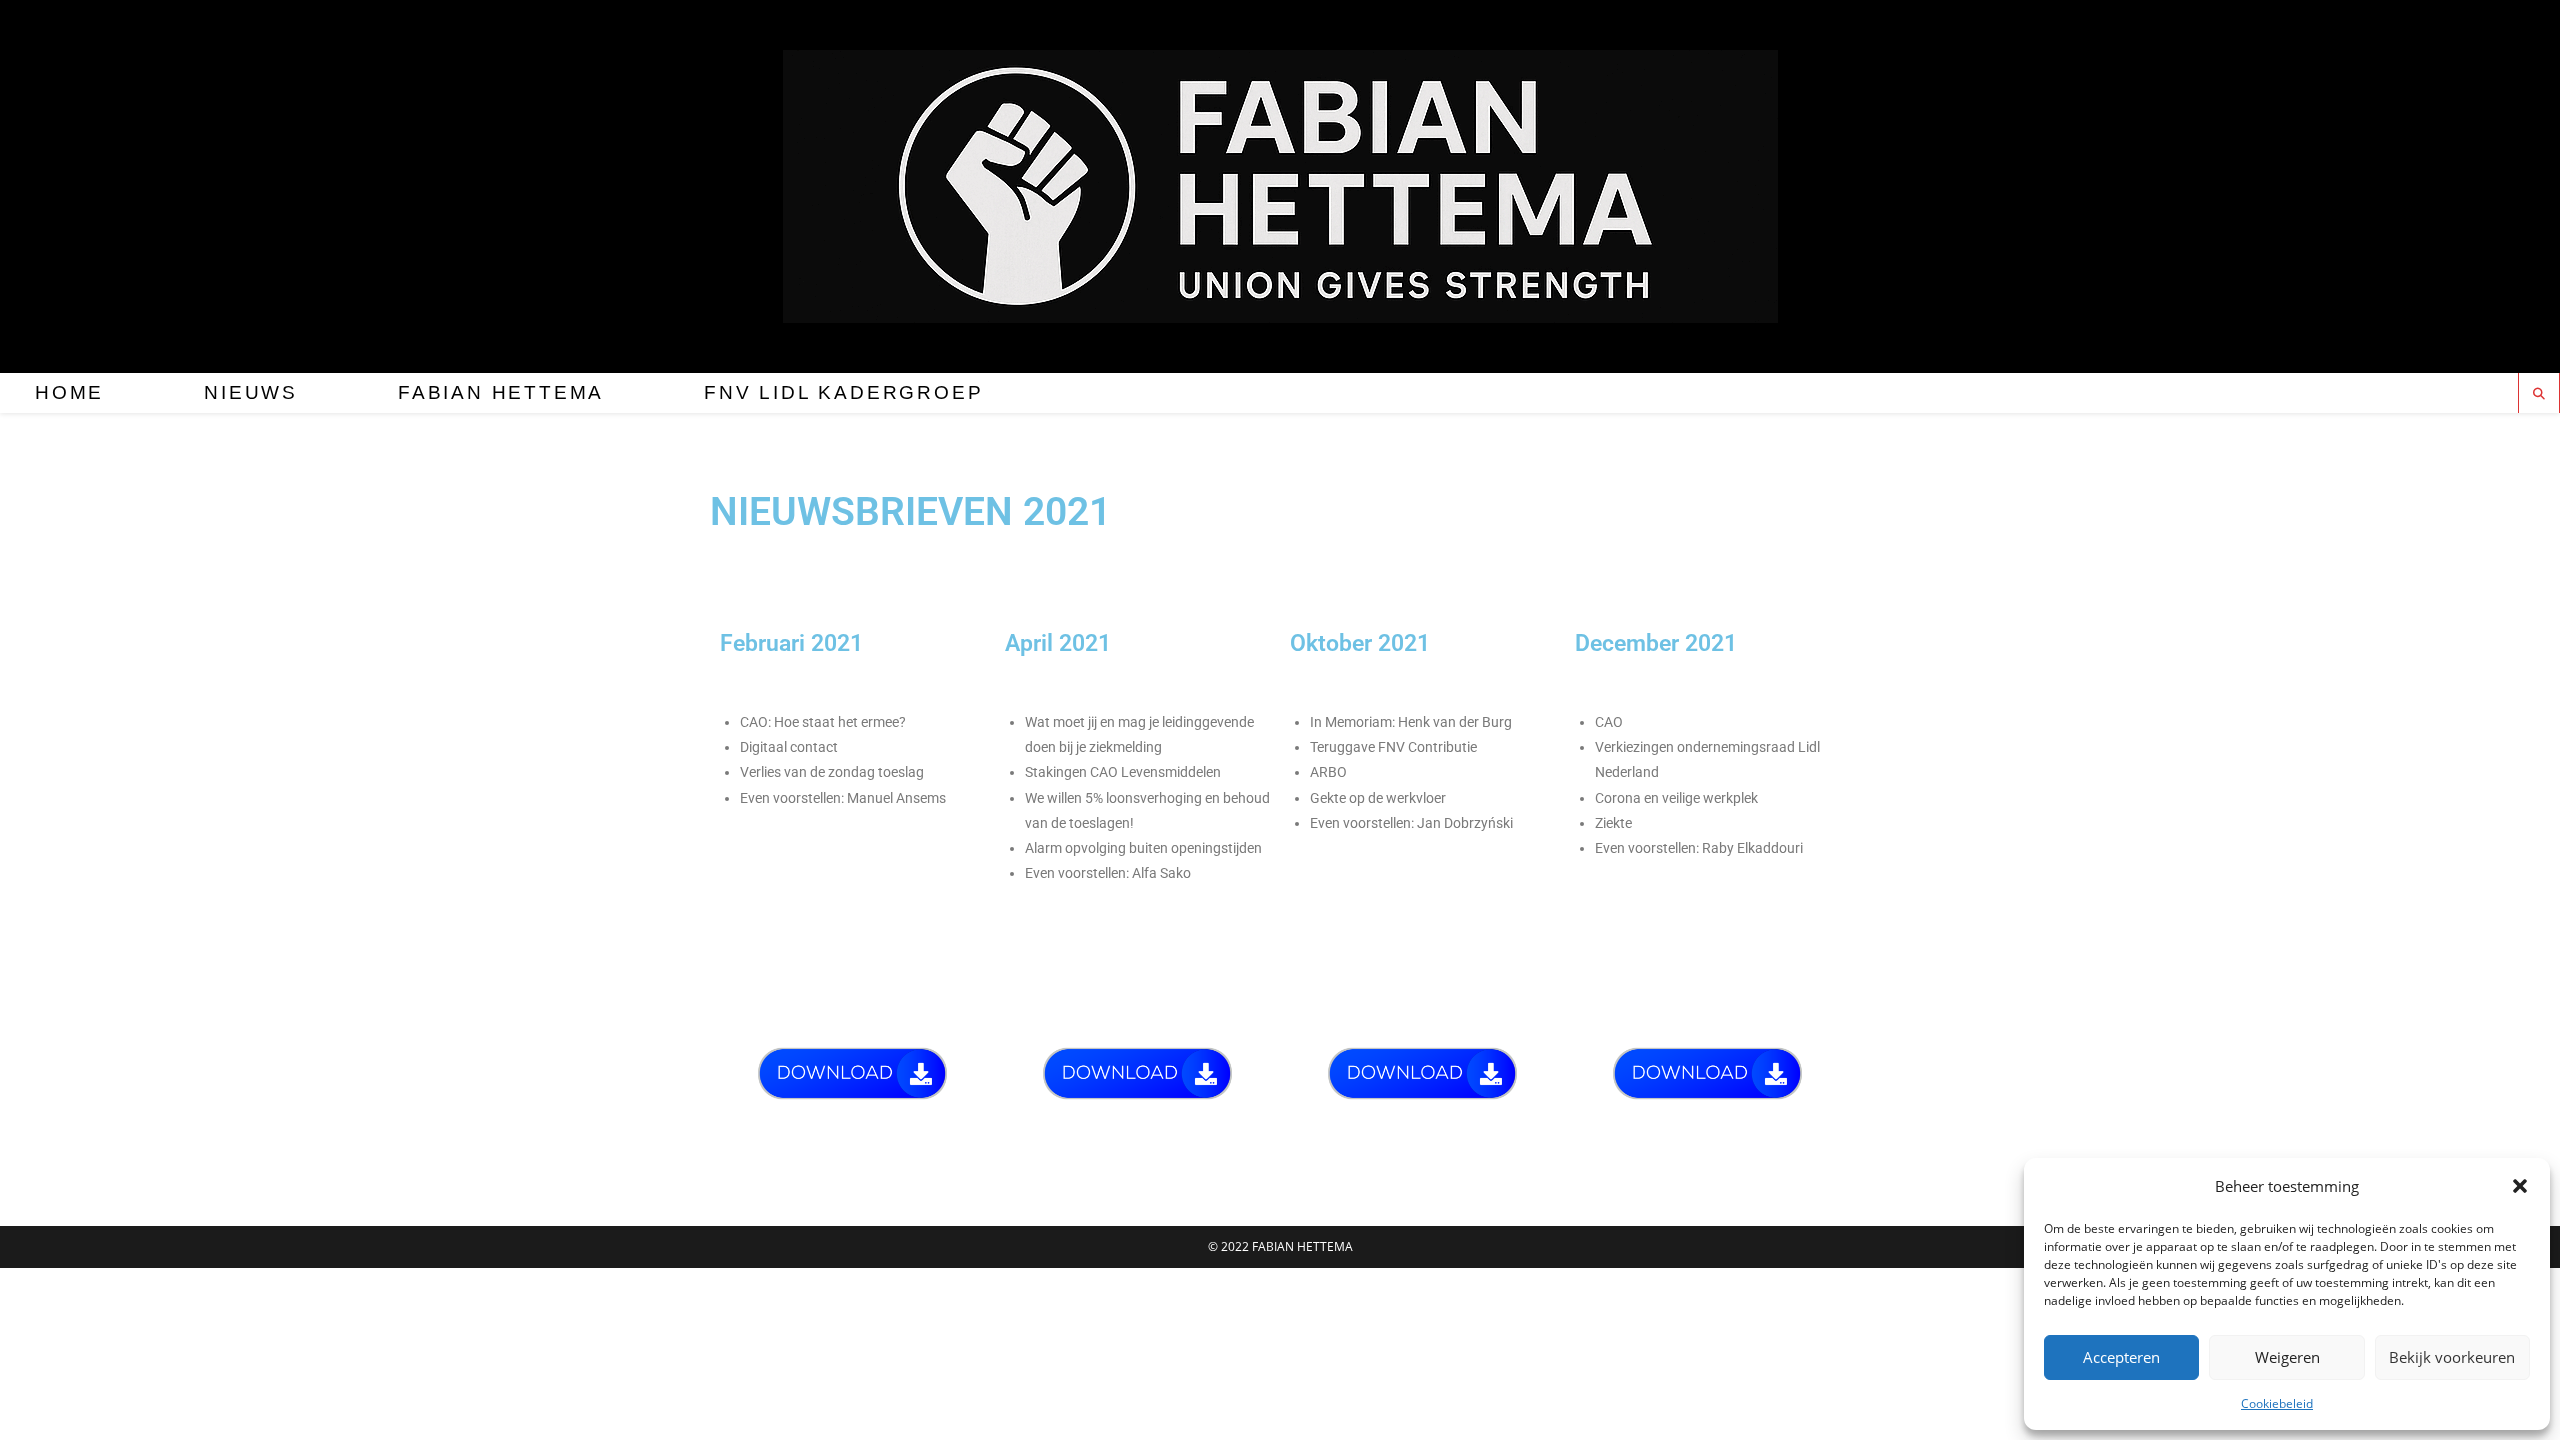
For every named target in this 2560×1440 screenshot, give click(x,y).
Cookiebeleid (2277, 1403)
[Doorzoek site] (2539, 394)
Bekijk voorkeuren (2452, 1357)
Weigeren (2287, 1357)
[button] (2520, 1186)
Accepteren (2121, 1357)
